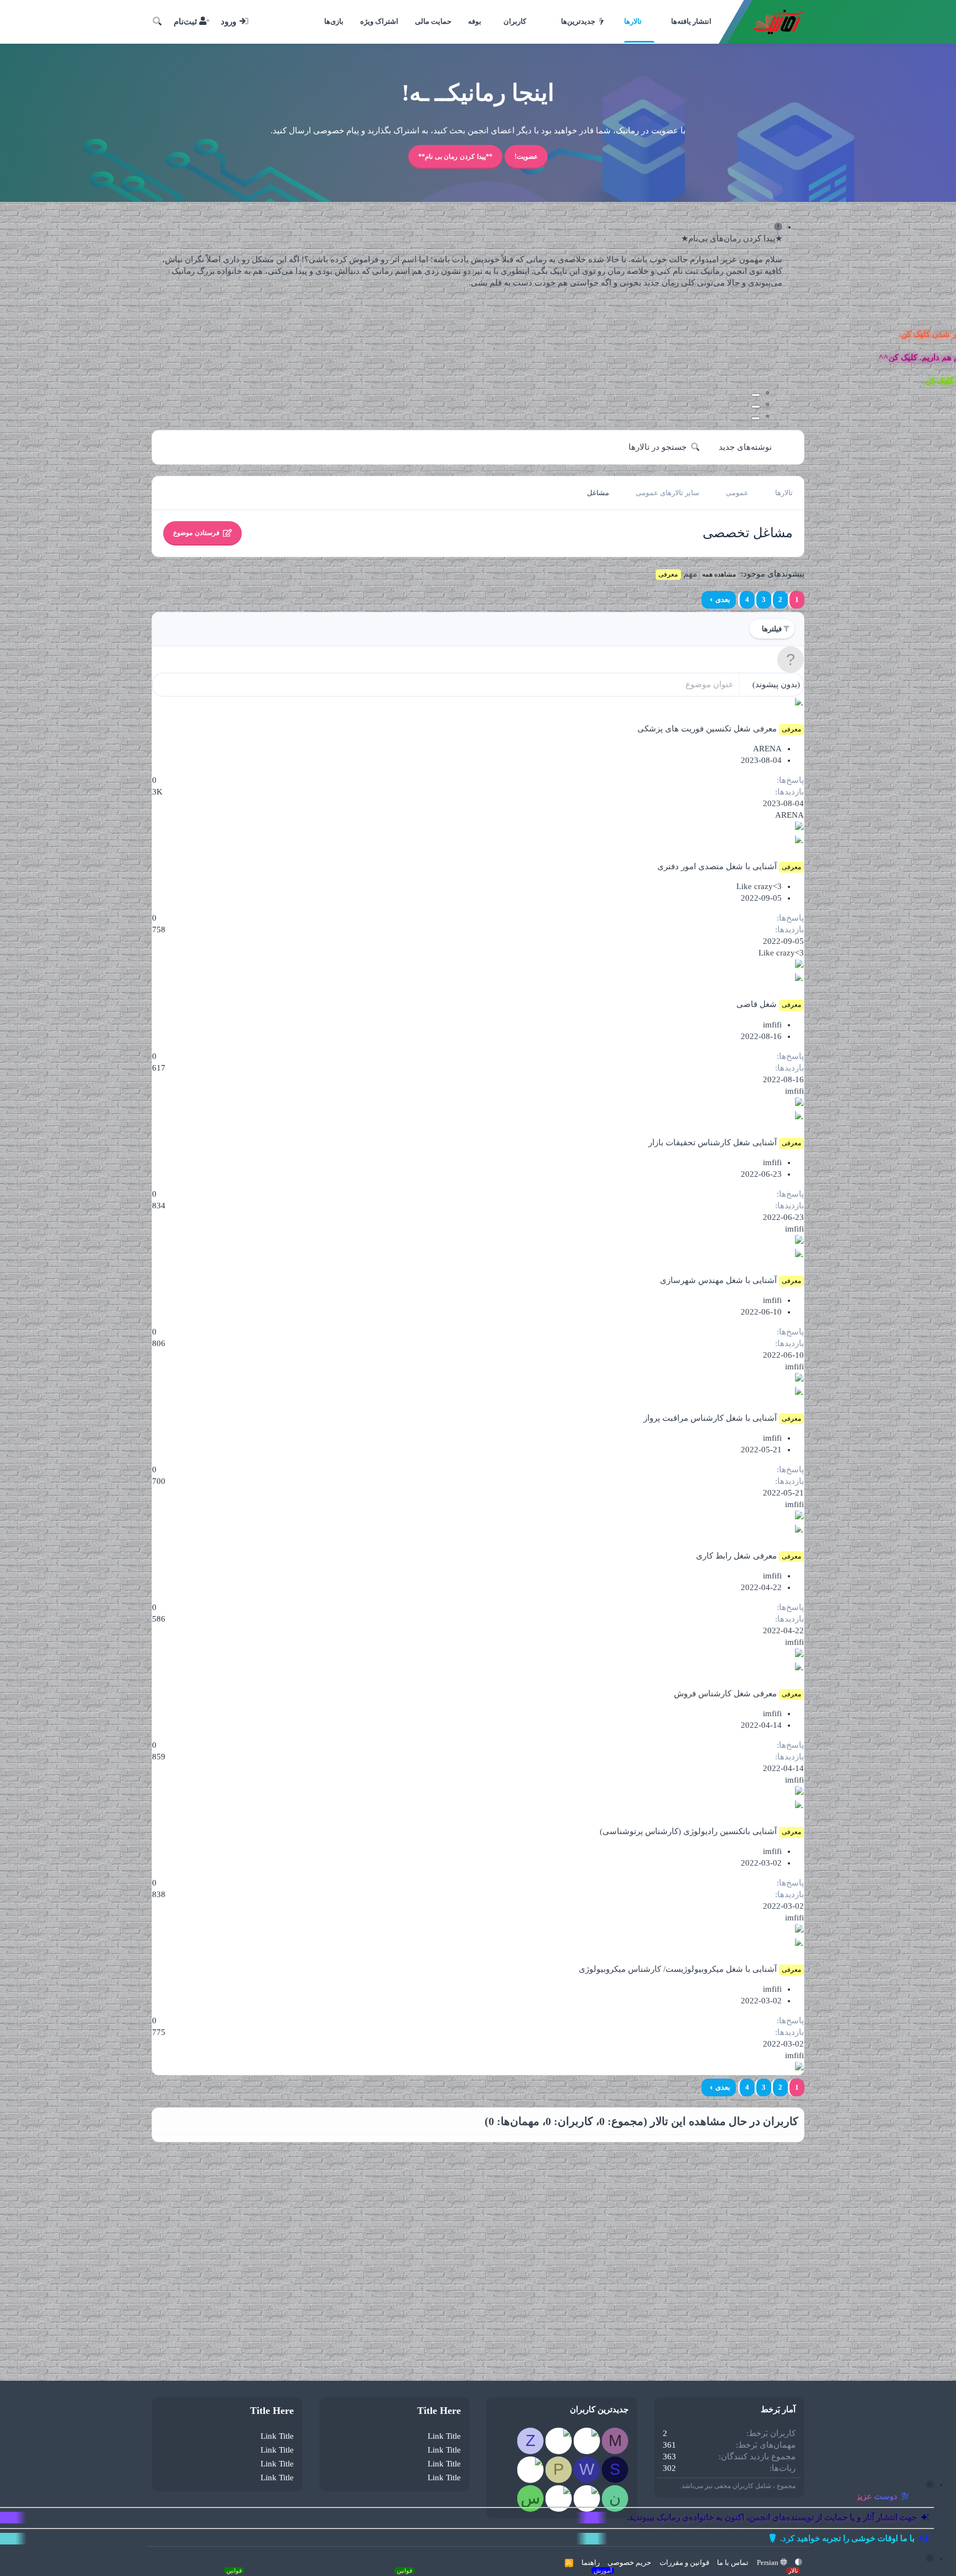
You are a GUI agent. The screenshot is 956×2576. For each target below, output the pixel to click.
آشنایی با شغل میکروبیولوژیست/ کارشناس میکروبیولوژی (678, 1969)
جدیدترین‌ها (578, 21)
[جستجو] (157, 22)
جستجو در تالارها (658, 447)
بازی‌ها (334, 21)
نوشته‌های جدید (745, 447)
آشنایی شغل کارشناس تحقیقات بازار (713, 1142)
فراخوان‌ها (773, 2570)
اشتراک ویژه (379, 21)
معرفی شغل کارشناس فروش (725, 1694)
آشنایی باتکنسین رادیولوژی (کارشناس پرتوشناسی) (688, 1831)
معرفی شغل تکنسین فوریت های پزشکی (707, 729)
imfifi (772, 1025)
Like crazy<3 (759, 886)
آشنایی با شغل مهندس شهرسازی (718, 1280)
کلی (395, 2570)
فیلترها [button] (772, 629)
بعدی (723, 599)
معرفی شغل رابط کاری (736, 1556)
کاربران (515, 21)
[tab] (756, 395)
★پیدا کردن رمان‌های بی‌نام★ (732, 238)
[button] (554, 22)
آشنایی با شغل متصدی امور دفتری (717, 866)
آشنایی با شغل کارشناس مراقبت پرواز (710, 1418)
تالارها (633, 21)
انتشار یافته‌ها (691, 21)
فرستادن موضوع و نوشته (188, 2570)
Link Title (444, 2436)
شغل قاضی (757, 1004)
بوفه (475, 21)
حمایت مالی (433, 21)
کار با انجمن (580, 2570)
